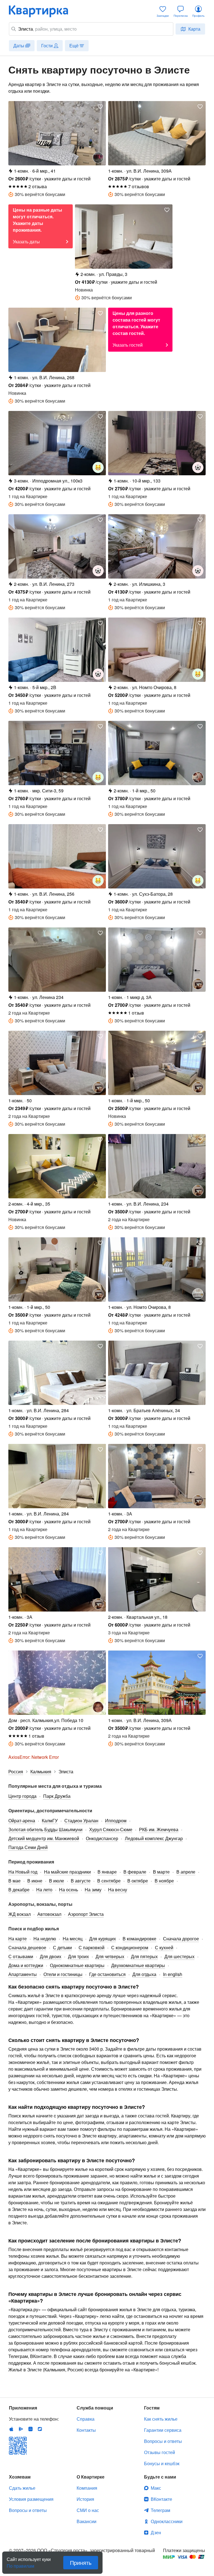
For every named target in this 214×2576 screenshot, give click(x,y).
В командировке (139, 1939)
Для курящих (103, 1939)
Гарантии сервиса (163, 2430)
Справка (86, 2419)
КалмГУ (50, 1820)
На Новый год (23, 1872)
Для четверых (110, 1956)
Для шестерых (179, 1956)
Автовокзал (49, 1914)
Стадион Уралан (81, 1820)
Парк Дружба (57, 1796)
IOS (11, 2429)
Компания (87, 2488)
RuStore (40, 2429)
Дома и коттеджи (26, 1965)
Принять (81, 2562)
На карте (18, 1939)
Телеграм (160, 2510)
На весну (118, 1890)
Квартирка (42, 11)
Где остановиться (107, 1974)
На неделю (45, 1939)
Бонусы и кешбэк (162, 2463)
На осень (69, 1890)
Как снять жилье (161, 2419)
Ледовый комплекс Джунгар (154, 1838)
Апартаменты (23, 1974)
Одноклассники (167, 2521)
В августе (81, 1881)
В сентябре (109, 1881)
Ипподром (116, 1820)
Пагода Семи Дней (28, 1847)
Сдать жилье (22, 2488)
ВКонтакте (161, 2499)
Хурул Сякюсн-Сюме (111, 1829)
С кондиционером (130, 1947)
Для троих (78, 1956)
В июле (57, 1881)
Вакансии (87, 2521)
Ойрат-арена (22, 1820)
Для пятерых (144, 1956)
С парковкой (92, 1947)
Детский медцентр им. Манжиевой (44, 1838)
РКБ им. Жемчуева (159, 1829)
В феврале (135, 1872)
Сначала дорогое (181, 1939)
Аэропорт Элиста (86, 1914)
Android (21, 2429)
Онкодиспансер (102, 1838)
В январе (107, 1872)
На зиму (93, 1890)
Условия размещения (31, 2499)
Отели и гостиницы (63, 1974)
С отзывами (21, 1956)
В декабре (19, 1890)
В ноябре (164, 1881)
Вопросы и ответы (163, 2441)
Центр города (22, 1796)
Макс (156, 2488)
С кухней (164, 1947)
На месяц (73, 1939)
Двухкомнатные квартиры (138, 1965)
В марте (161, 1872)
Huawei (30, 2429)
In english (173, 1974)
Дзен (156, 2532)
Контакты (86, 2430)
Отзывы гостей (160, 2452)
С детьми (62, 1947)
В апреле (186, 1872)
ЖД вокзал (20, 1914)
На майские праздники (67, 1872)
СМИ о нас (88, 2510)
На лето (44, 1890)
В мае (14, 1881)
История (85, 2499)
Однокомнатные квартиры (77, 1965)
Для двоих (51, 1956)
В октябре (138, 1881)
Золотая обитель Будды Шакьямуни (45, 1829)
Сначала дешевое (27, 1947)
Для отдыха (144, 1974)
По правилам (20, 2564)
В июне (35, 1881)
